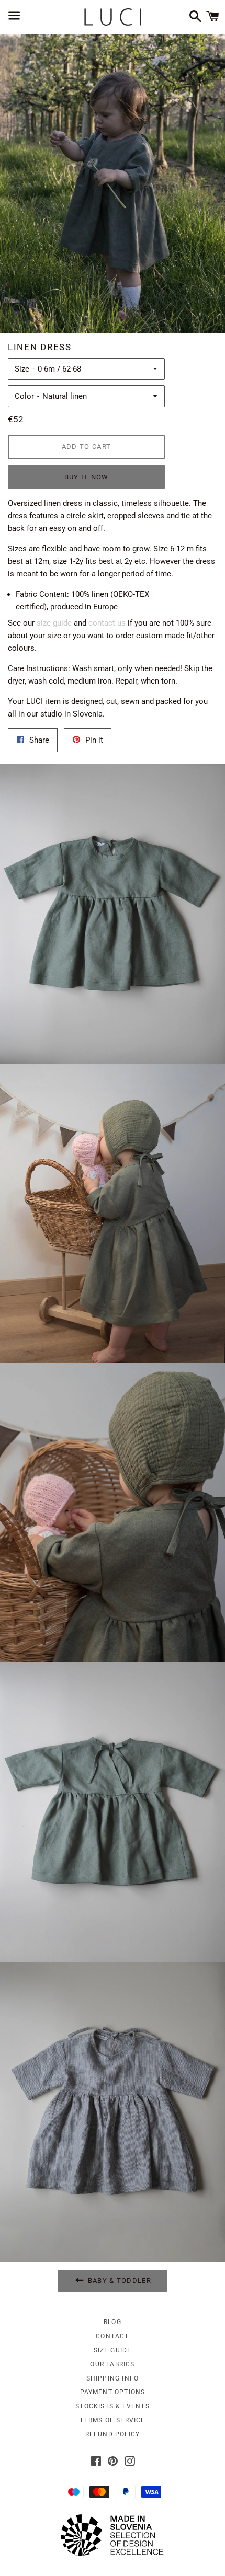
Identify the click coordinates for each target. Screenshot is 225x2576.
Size (22, 369)
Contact (112, 2336)
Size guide (113, 2350)
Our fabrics (112, 2364)
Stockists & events (113, 2406)
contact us (107, 623)
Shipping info (113, 2378)
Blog (113, 2322)
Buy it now (87, 477)
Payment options (113, 2392)
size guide (54, 623)
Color (24, 396)
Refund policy (113, 2434)
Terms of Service (112, 2420)
